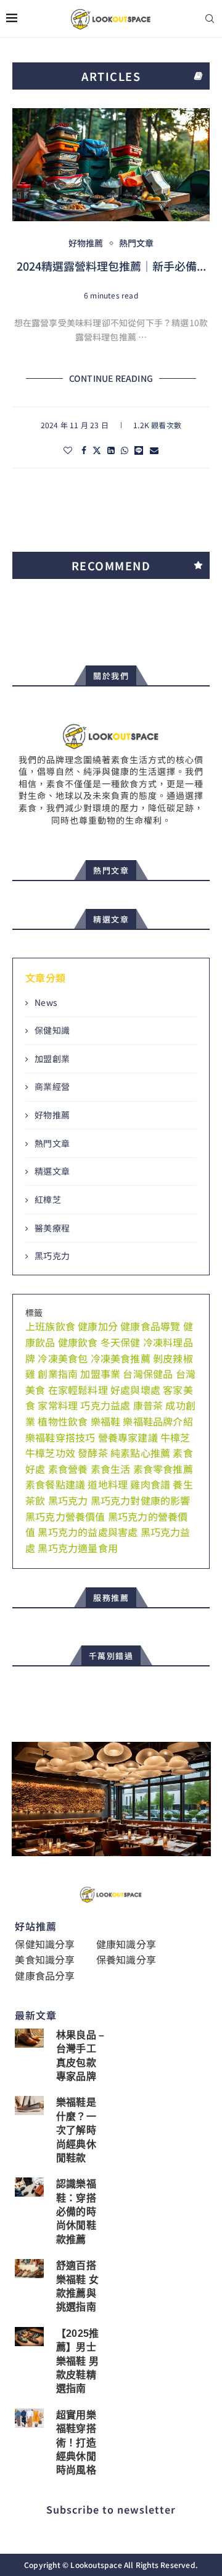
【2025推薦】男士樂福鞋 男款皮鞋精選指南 (77, 2361)
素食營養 (68, 1469)
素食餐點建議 (55, 1484)
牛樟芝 (175, 1437)
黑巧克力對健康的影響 (141, 1500)
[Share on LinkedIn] (111, 450)
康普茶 (148, 1405)
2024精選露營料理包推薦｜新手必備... (111, 266)
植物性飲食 (63, 1421)
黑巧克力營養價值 (65, 1516)
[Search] (210, 19)
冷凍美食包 (63, 1358)
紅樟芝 (48, 1200)
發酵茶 (93, 1453)
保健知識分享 (45, 1944)
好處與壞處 (135, 1390)
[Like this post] (68, 450)
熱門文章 (52, 1143)
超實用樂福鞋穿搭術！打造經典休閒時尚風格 (76, 2443)
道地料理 (108, 1484)
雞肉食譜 (150, 1484)
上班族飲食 (50, 1326)
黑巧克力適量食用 (78, 1548)
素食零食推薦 (163, 1469)
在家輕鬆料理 (78, 1390)
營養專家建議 (128, 1437)
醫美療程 (52, 1228)
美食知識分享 (45, 1959)
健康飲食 (78, 1342)
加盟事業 (100, 1374)
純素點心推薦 (140, 1453)
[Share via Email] (154, 450)
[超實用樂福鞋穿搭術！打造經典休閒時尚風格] (29, 2418)
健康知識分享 (126, 1944)
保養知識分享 (126, 1959)
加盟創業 (52, 1059)
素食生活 (111, 1469)
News (46, 1003)
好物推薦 (52, 1115)
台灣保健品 (148, 1374)
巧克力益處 (105, 1405)
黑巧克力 (52, 1256)
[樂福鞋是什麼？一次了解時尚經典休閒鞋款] (29, 2105)
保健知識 (52, 1030)
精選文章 (52, 1171)
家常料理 (58, 1405)
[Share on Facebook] (84, 450)
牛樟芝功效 (50, 1453)
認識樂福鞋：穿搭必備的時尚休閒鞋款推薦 (76, 2212)
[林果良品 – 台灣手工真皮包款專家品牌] (29, 2038)
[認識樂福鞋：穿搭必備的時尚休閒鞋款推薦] (29, 2187)
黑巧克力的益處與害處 (88, 1532)
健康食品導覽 (150, 1326)
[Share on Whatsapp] (125, 450)
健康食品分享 (45, 1975)
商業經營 (52, 1087)
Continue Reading (111, 378)
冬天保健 (121, 1342)
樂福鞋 (106, 1421)
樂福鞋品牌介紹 (158, 1421)
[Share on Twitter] (97, 450)
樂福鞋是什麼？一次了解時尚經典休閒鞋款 (76, 2130)
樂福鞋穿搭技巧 (60, 1437)
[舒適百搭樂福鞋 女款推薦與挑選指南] (29, 2269)
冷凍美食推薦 (121, 1358)
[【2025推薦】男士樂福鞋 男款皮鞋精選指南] (29, 2337)
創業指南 (58, 1374)
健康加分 (98, 1326)
